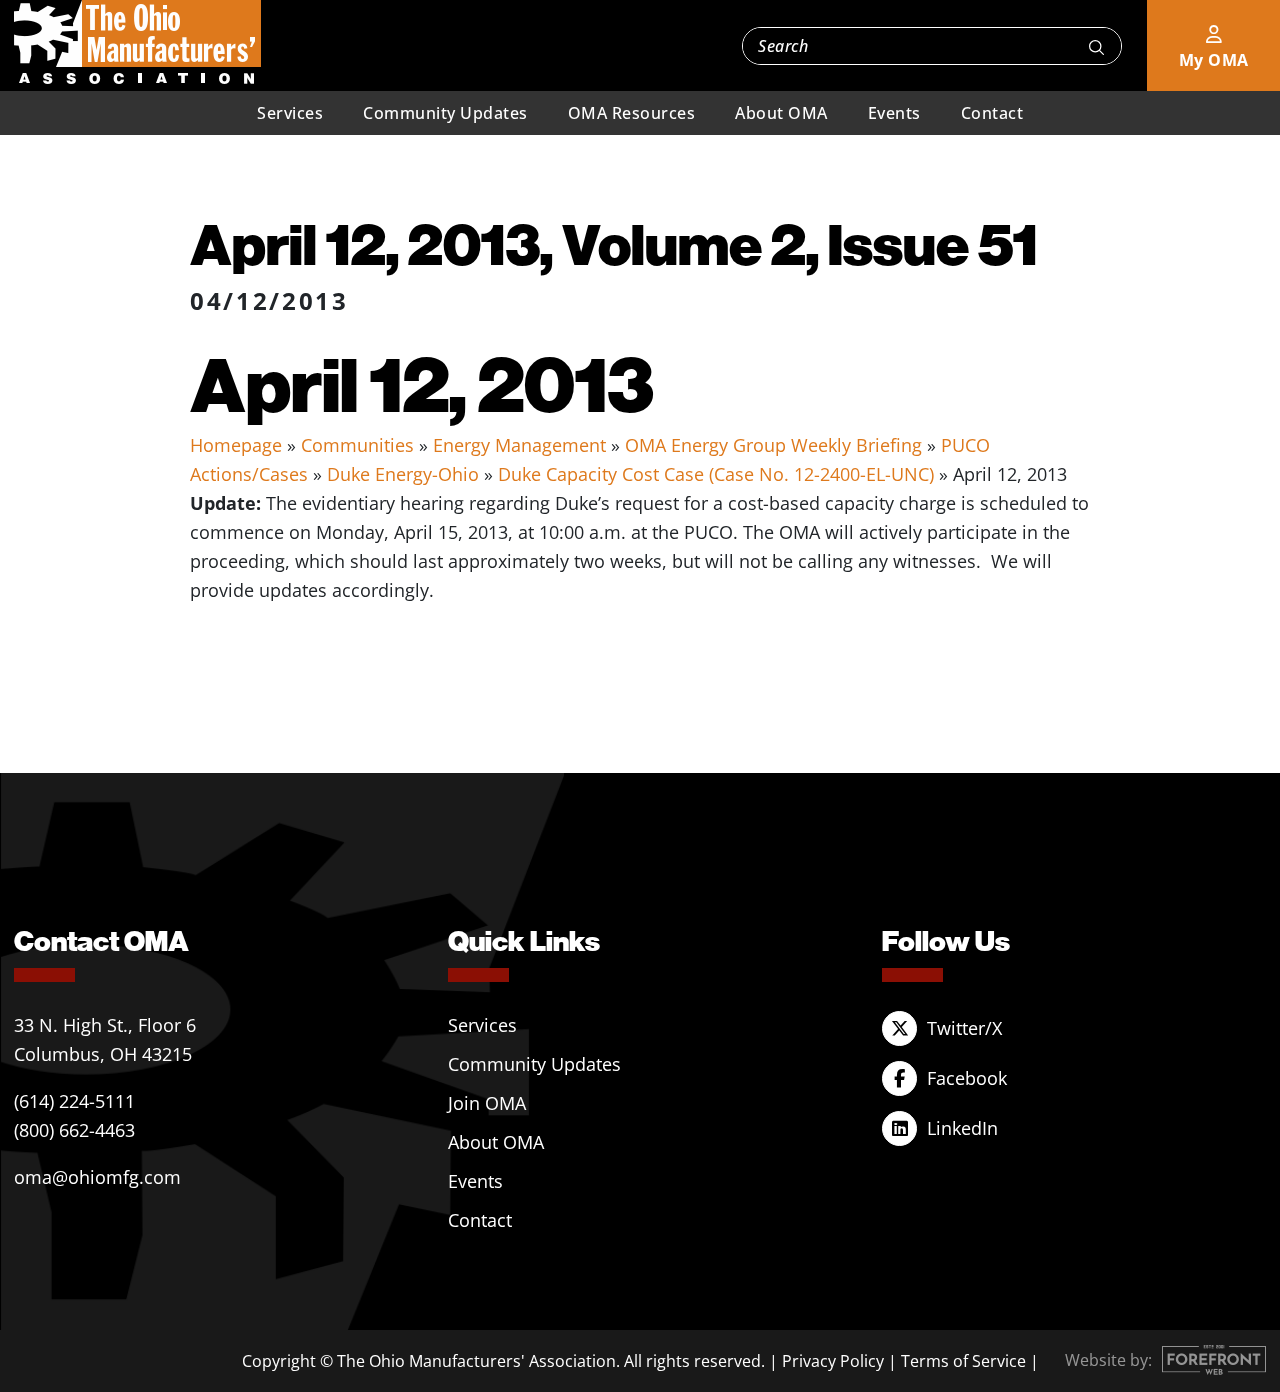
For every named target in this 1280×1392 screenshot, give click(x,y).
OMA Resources (632, 113)
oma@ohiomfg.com (97, 1177)
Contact (992, 113)
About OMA (781, 113)
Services (290, 113)
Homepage (236, 445)
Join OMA (487, 1103)
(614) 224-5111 (74, 1101)
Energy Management (519, 445)
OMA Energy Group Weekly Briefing (773, 445)
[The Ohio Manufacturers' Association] (137, 43)
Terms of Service (963, 1361)
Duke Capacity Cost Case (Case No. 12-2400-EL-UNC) (716, 474)
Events (894, 113)
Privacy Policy (833, 1361)
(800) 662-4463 (74, 1130)
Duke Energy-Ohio (403, 474)
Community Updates (445, 113)
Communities (357, 445)
